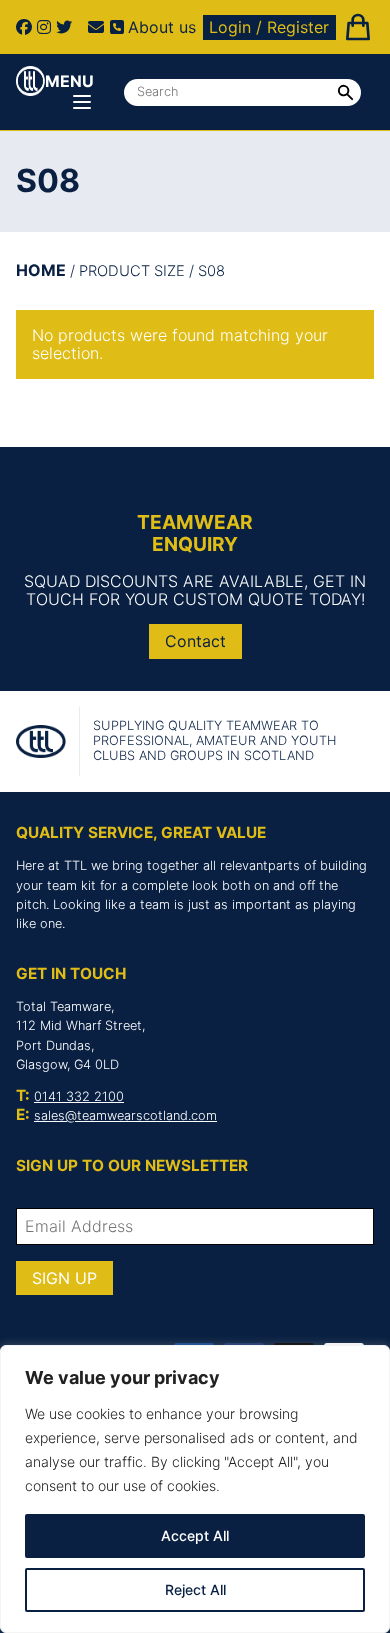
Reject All (195, 1589)
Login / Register (269, 27)
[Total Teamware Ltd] (30, 81)
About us (162, 27)
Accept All (195, 1535)
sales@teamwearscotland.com (125, 1115)
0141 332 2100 (79, 1096)
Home (41, 270)
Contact (195, 641)
